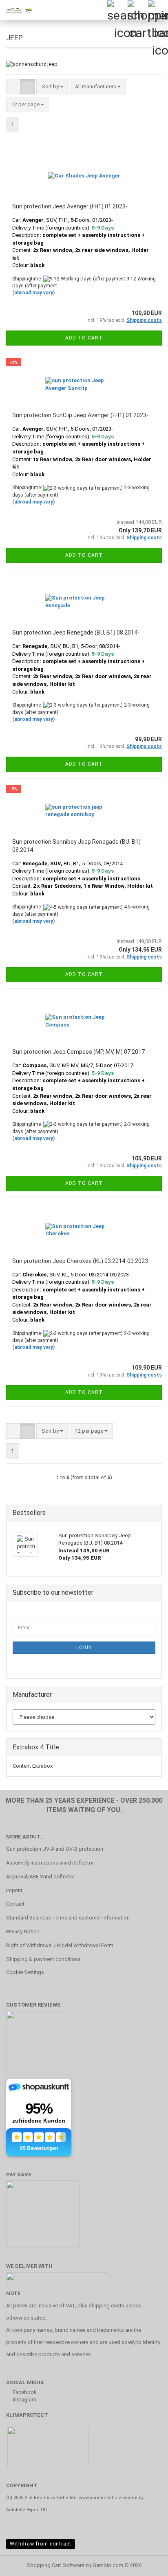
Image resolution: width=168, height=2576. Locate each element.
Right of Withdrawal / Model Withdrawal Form (60, 1945)
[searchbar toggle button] (117, 10)
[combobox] (52, 87)
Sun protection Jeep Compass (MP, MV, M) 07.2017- (80, 1052)
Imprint (14, 1890)
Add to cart (84, 338)
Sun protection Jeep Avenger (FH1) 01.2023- (70, 206)
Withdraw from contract (41, 2544)
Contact (15, 1904)
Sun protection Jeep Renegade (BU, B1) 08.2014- (76, 633)
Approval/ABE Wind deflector (41, 1877)
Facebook (24, 2392)
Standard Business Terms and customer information (68, 1918)
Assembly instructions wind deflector (50, 1863)
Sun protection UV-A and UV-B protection (55, 1849)
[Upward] (146, 2564)
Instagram (24, 2400)
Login (84, 1648)
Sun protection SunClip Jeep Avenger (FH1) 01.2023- (80, 415)
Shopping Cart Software (56, 2565)
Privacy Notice (23, 1931)
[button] (13, 87)
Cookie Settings (25, 1972)
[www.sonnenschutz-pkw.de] (16, 10)
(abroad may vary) (33, 293)
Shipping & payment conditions (43, 1959)
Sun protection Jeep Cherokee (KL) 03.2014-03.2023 (80, 1261)
